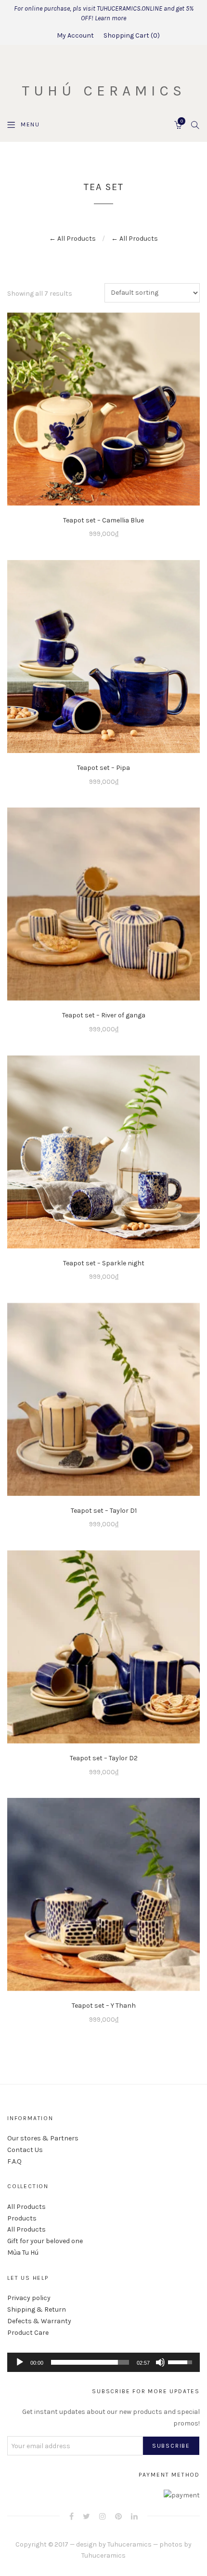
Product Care (28, 2333)
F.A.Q (14, 2161)
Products (22, 2218)
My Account (75, 35)
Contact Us (25, 2150)
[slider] (90, 2362)
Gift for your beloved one (45, 2241)
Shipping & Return (37, 2309)
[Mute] (160, 2362)
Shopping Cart (130, 35)
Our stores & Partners (43, 2138)
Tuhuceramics (129, 2544)
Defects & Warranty (39, 2321)
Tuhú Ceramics (104, 91)
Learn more (110, 18)
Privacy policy (29, 2298)
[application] (103, 2362)
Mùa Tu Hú (23, 2253)
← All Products (72, 239)
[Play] (20, 2362)
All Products (26, 2207)
